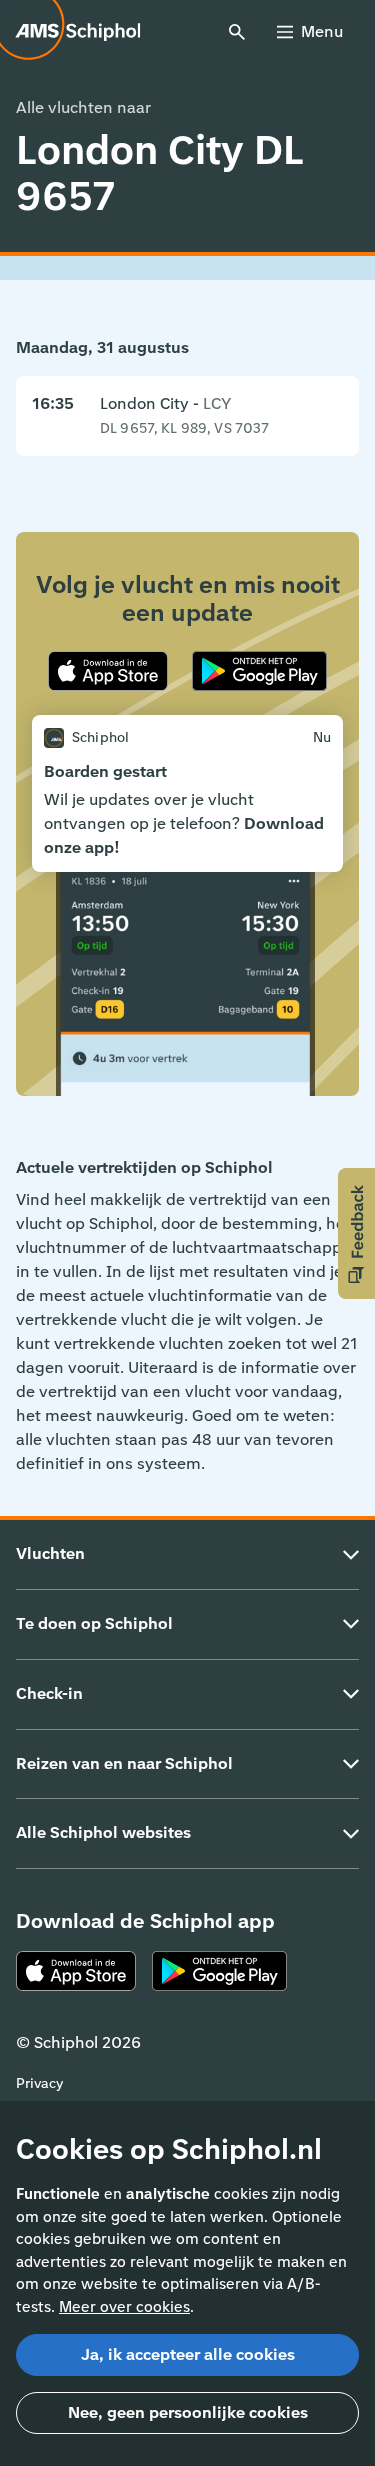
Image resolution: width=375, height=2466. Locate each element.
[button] (356, 1233)
